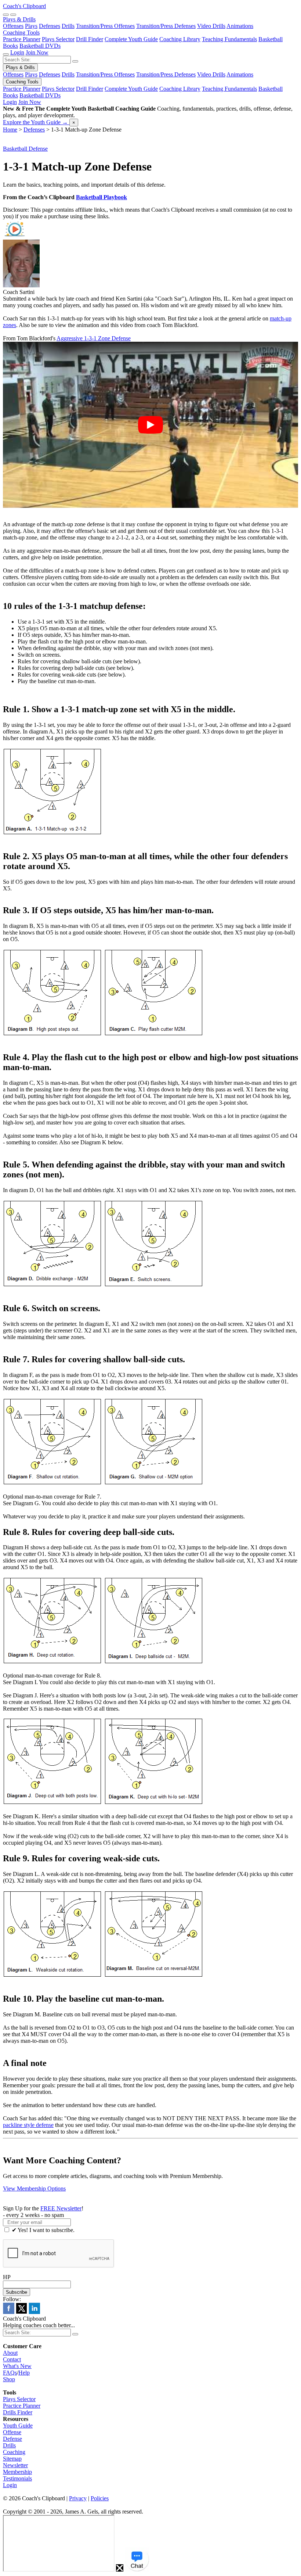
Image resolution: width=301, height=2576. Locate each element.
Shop (9, 2379)
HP (7, 2277)
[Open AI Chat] (137, 2559)
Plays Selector (58, 39)
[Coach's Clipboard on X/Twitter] (21, 2312)
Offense (12, 2432)
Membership (17, 2472)
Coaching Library (180, 39)
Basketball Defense (25, 149)
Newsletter (15, 2465)
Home (10, 130)
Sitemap (12, 2459)
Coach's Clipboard (24, 6)
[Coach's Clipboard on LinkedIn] (34, 2312)
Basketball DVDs (40, 46)
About (10, 2353)
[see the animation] (15, 236)
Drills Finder (18, 2412)
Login (17, 52)
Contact (12, 2359)
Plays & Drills (19, 19)
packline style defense (28, 2125)
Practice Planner (22, 39)
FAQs (10, 2373)
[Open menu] (13, 15)
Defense (12, 2439)
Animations (240, 26)
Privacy (78, 2498)
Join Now (37, 52)
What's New (17, 2366)
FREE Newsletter (61, 2208)
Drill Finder (90, 39)
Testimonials (17, 2478)
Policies (100, 2498)
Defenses (50, 26)
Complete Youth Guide (131, 39)
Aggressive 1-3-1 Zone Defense (94, 338)
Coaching (14, 2452)
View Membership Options (34, 2188)
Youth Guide (18, 2426)
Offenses (13, 26)
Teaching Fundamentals (229, 39)
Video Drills (211, 26)
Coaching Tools (21, 33)
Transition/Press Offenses (105, 26)
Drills (68, 26)
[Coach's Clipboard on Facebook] (9, 2312)
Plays (31, 26)
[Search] (6, 15)
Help (24, 2373)
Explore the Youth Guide (35, 122)
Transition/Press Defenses (166, 26)
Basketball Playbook (101, 197)
